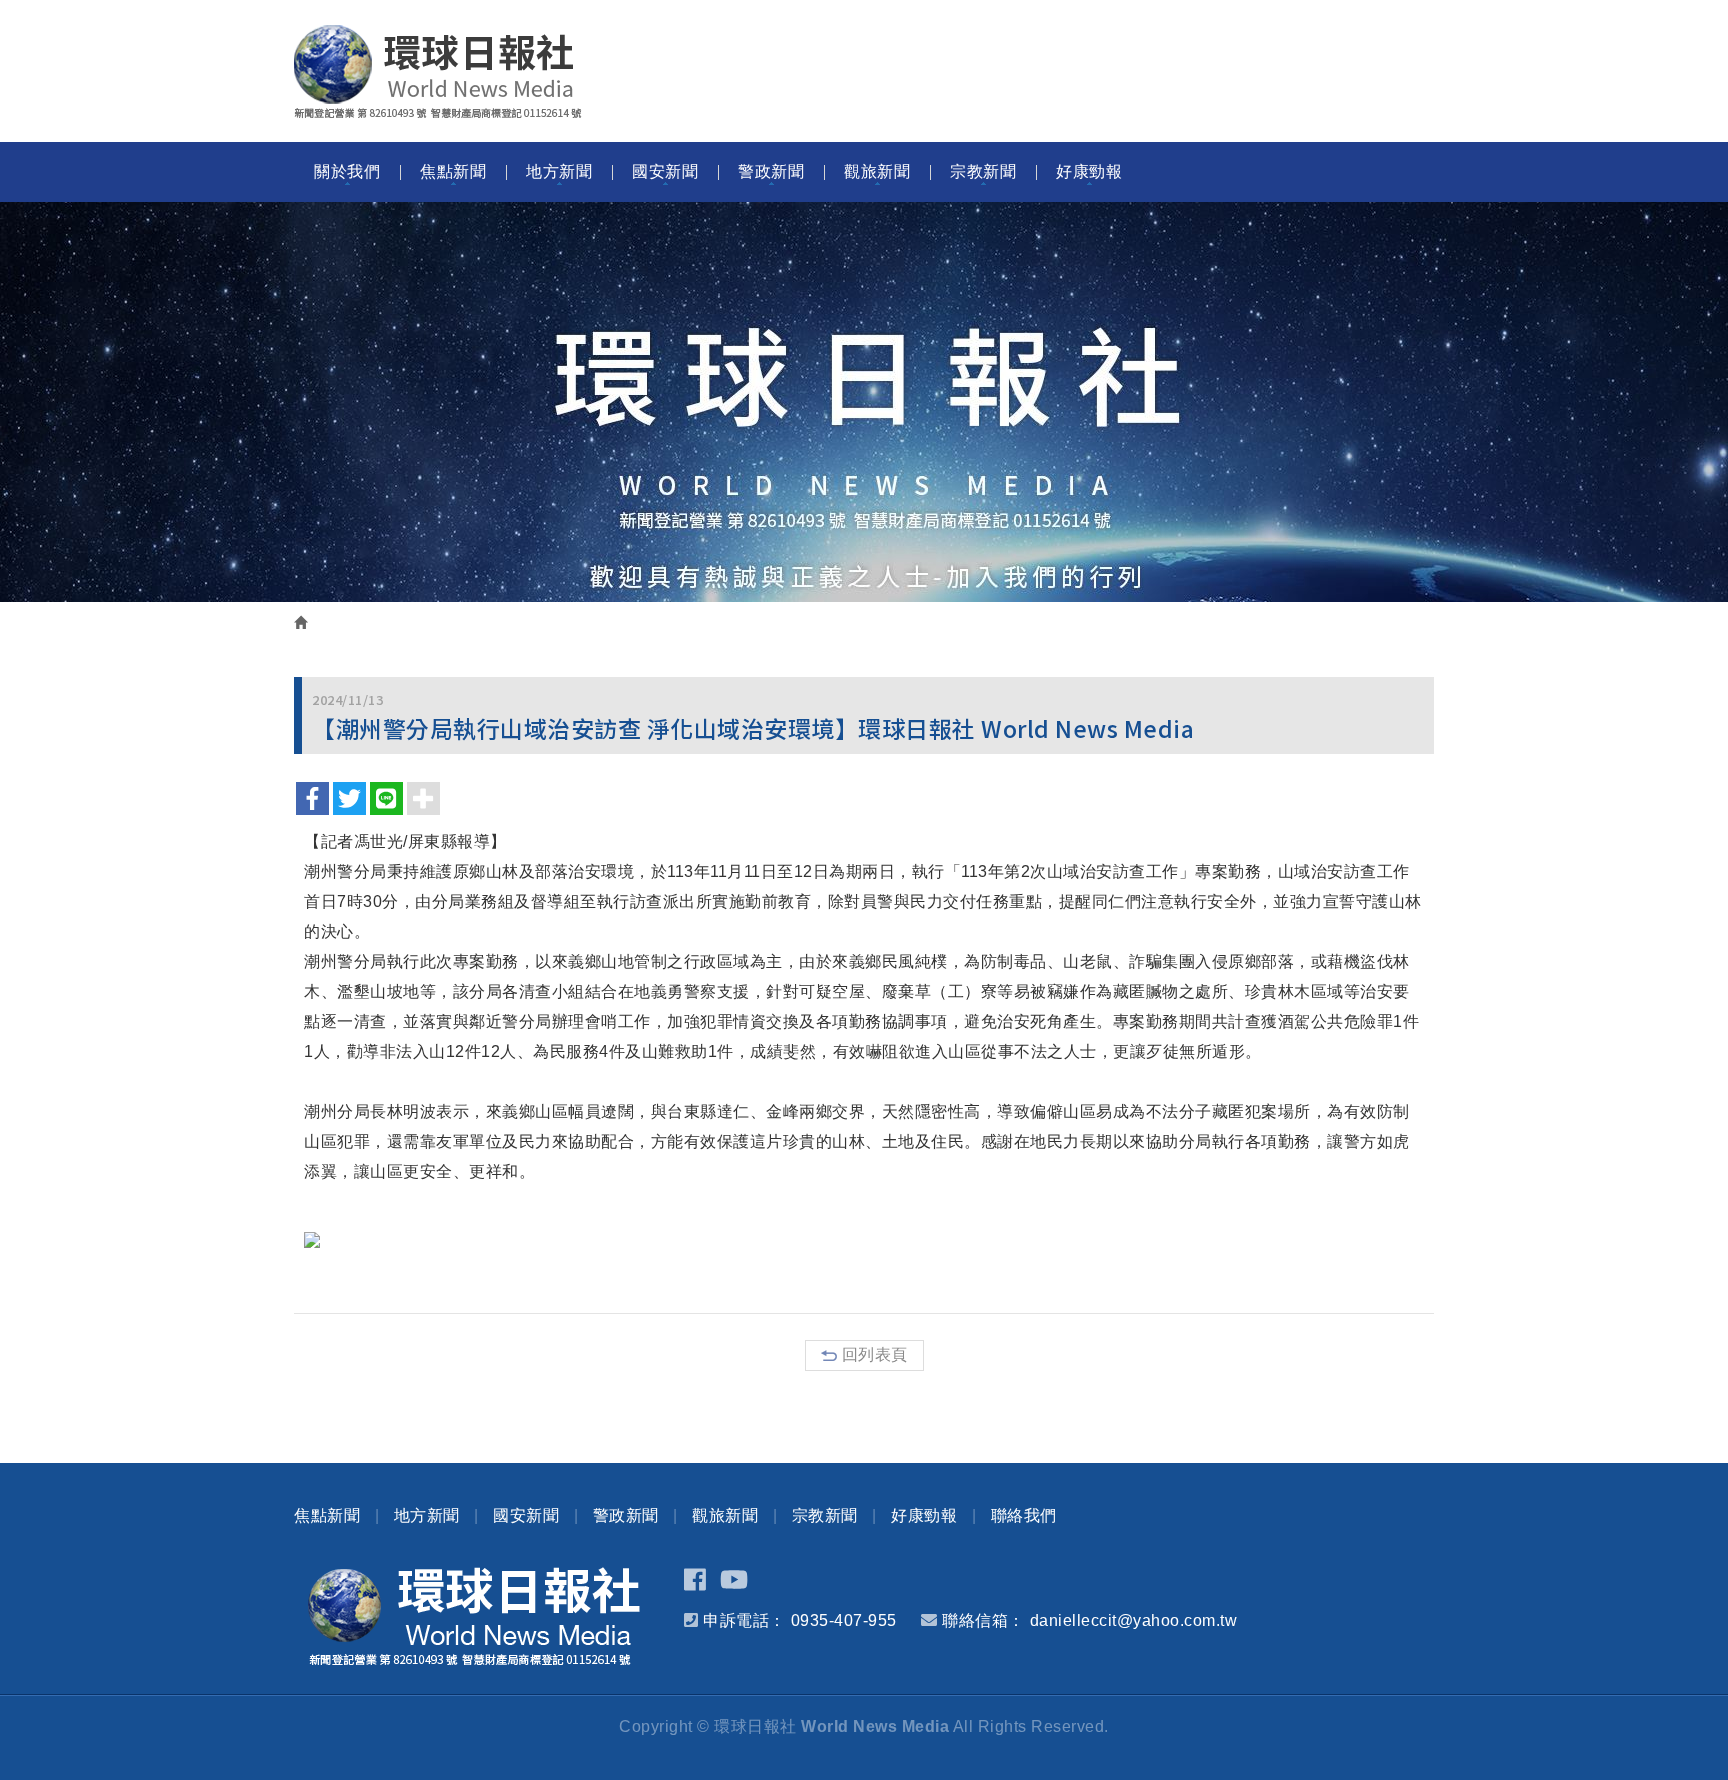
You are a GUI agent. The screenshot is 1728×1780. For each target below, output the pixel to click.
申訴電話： (744, 1620)
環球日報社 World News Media (438, 72)
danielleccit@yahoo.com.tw (1134, 1620)
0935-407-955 (844, 1620)
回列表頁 (875, 1354)
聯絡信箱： (983, 1620)
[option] (864, 402)
